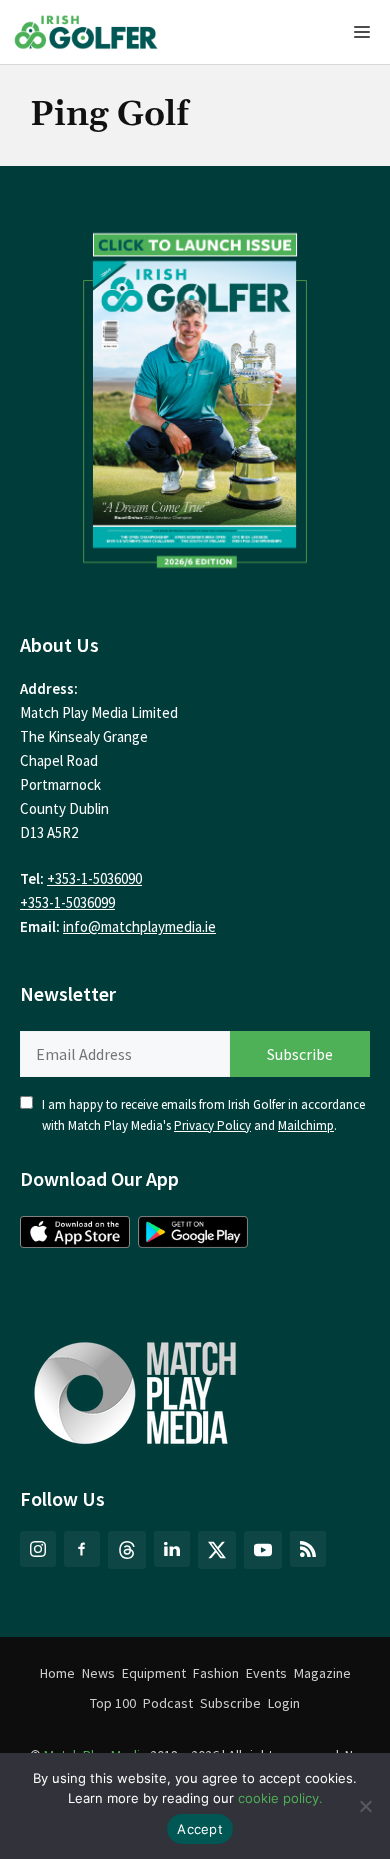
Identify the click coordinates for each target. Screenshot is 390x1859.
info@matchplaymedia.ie (139, 926)
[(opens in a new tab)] (195, 395)
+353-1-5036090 (94, 878)
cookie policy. (280, 1798)
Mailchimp (306, 1125)
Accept (200, 1829)
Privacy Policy (212, 1125)
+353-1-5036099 (67, 902)
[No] (365, 1806)
